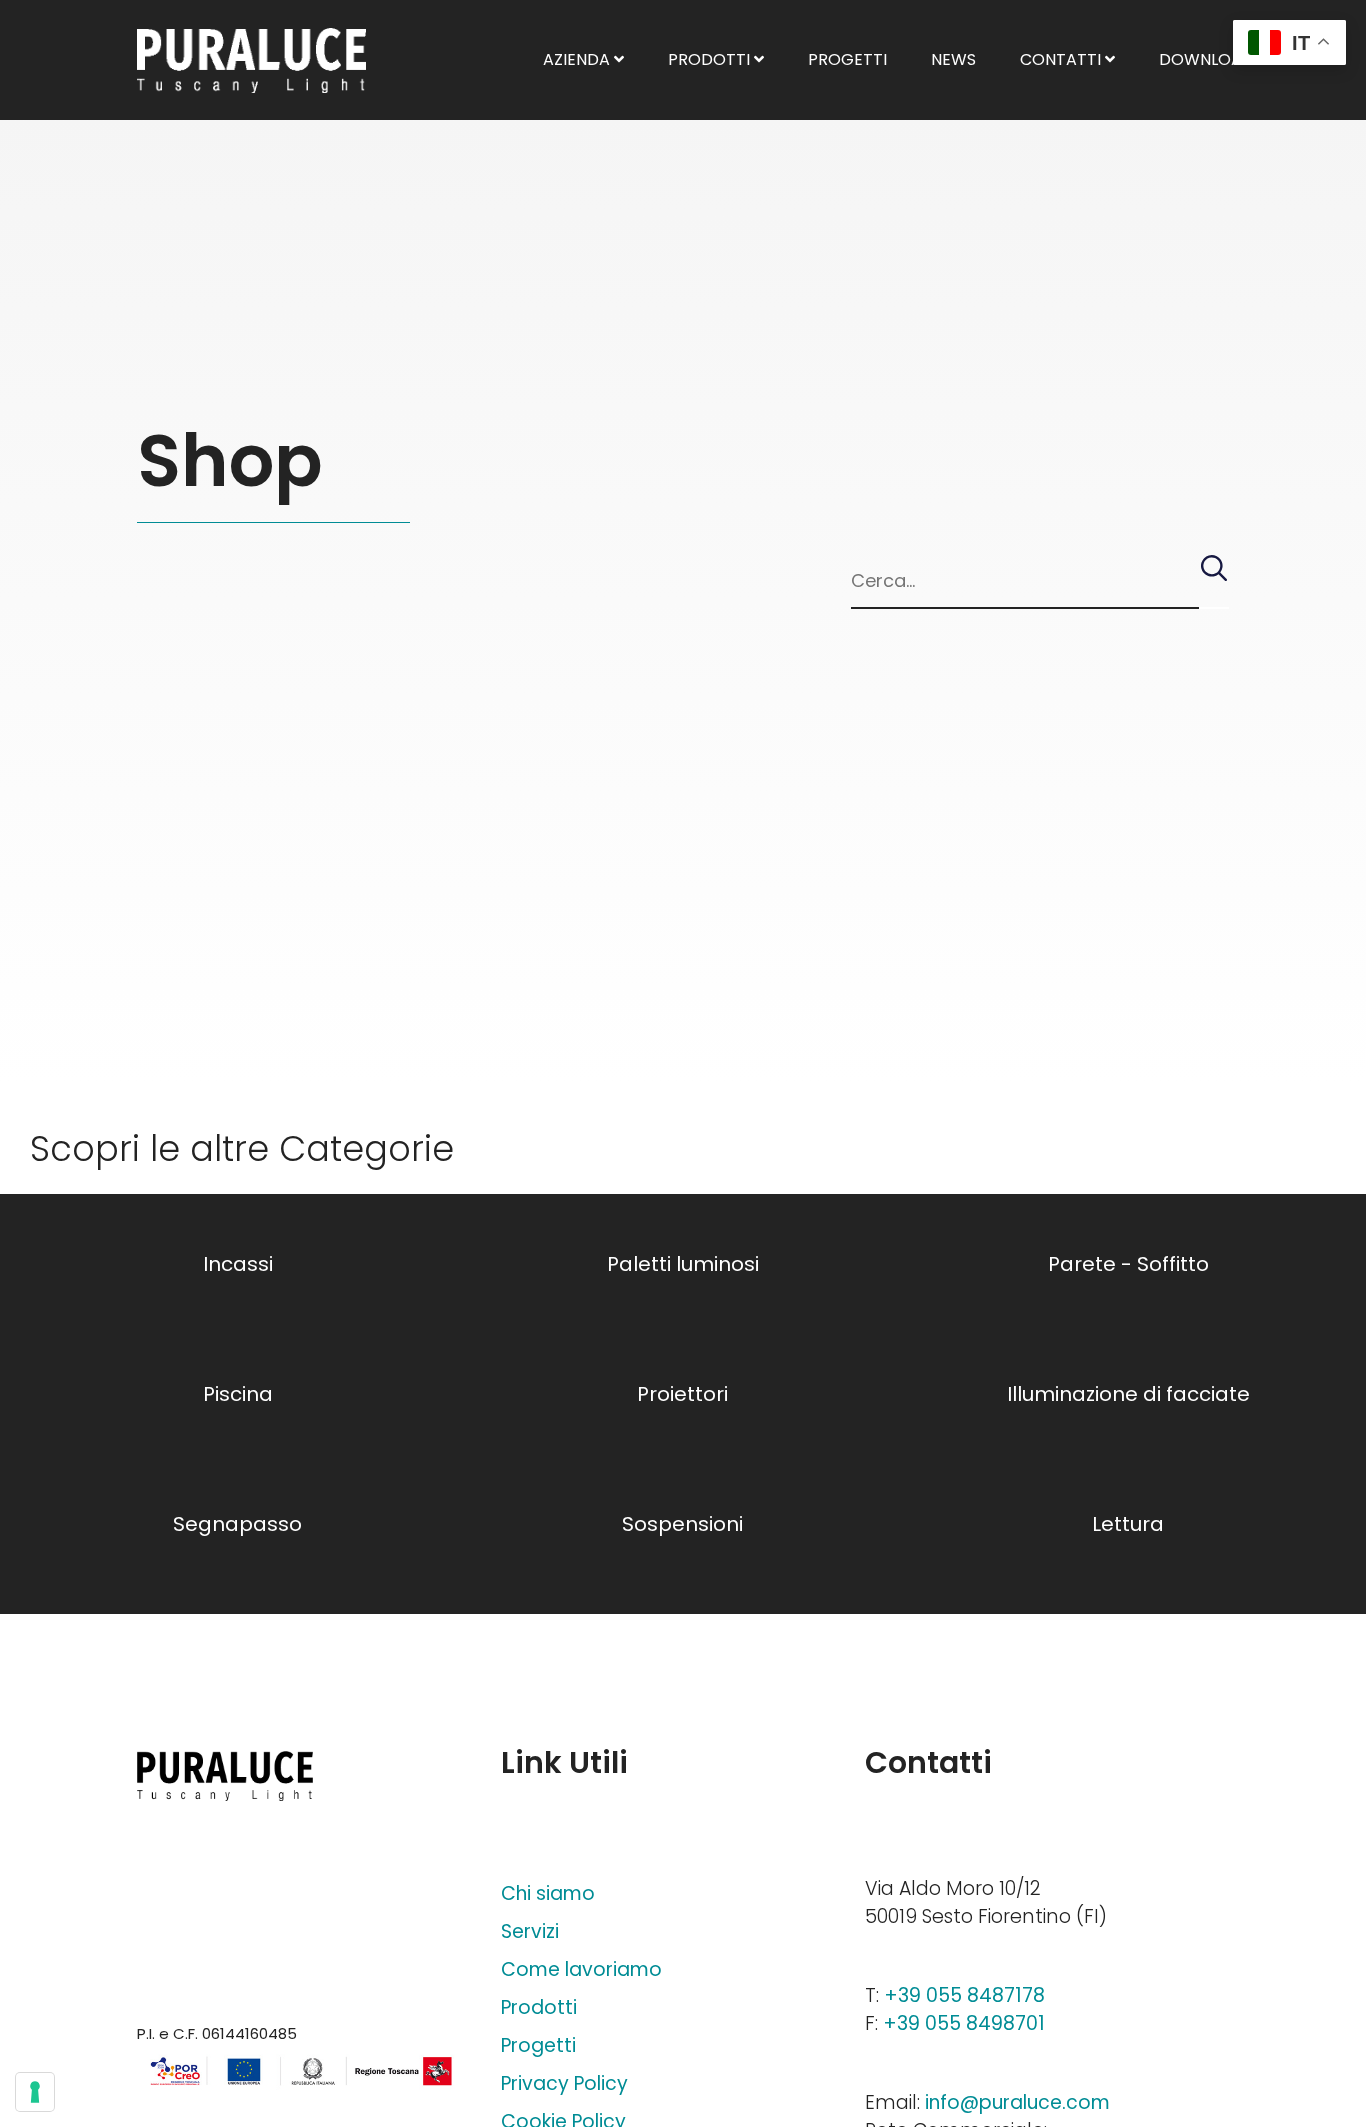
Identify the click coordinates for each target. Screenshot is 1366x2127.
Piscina (238, 1394)
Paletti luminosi (683, 1264)
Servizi (530, 1931)
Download (1208, 59)
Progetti (847, 59)
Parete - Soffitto (1128, 1264)
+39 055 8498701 (964, 2023)
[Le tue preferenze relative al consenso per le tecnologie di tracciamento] (35, 2092)
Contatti (1062, 59)
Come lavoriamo (581, 1969)
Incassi (238, 1264)
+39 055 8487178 (964, 1995)
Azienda (578, 59)
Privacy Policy (564, 2083)
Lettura (1128, 1524)
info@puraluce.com (1017, 2102)
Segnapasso (237, 1524)
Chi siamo (548, 1893)
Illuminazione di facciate (1128, 1394)
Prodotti (711, 59)
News (953, 59)
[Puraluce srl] (252, 60)
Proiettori (682, 1394)
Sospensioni (682, 1524)
